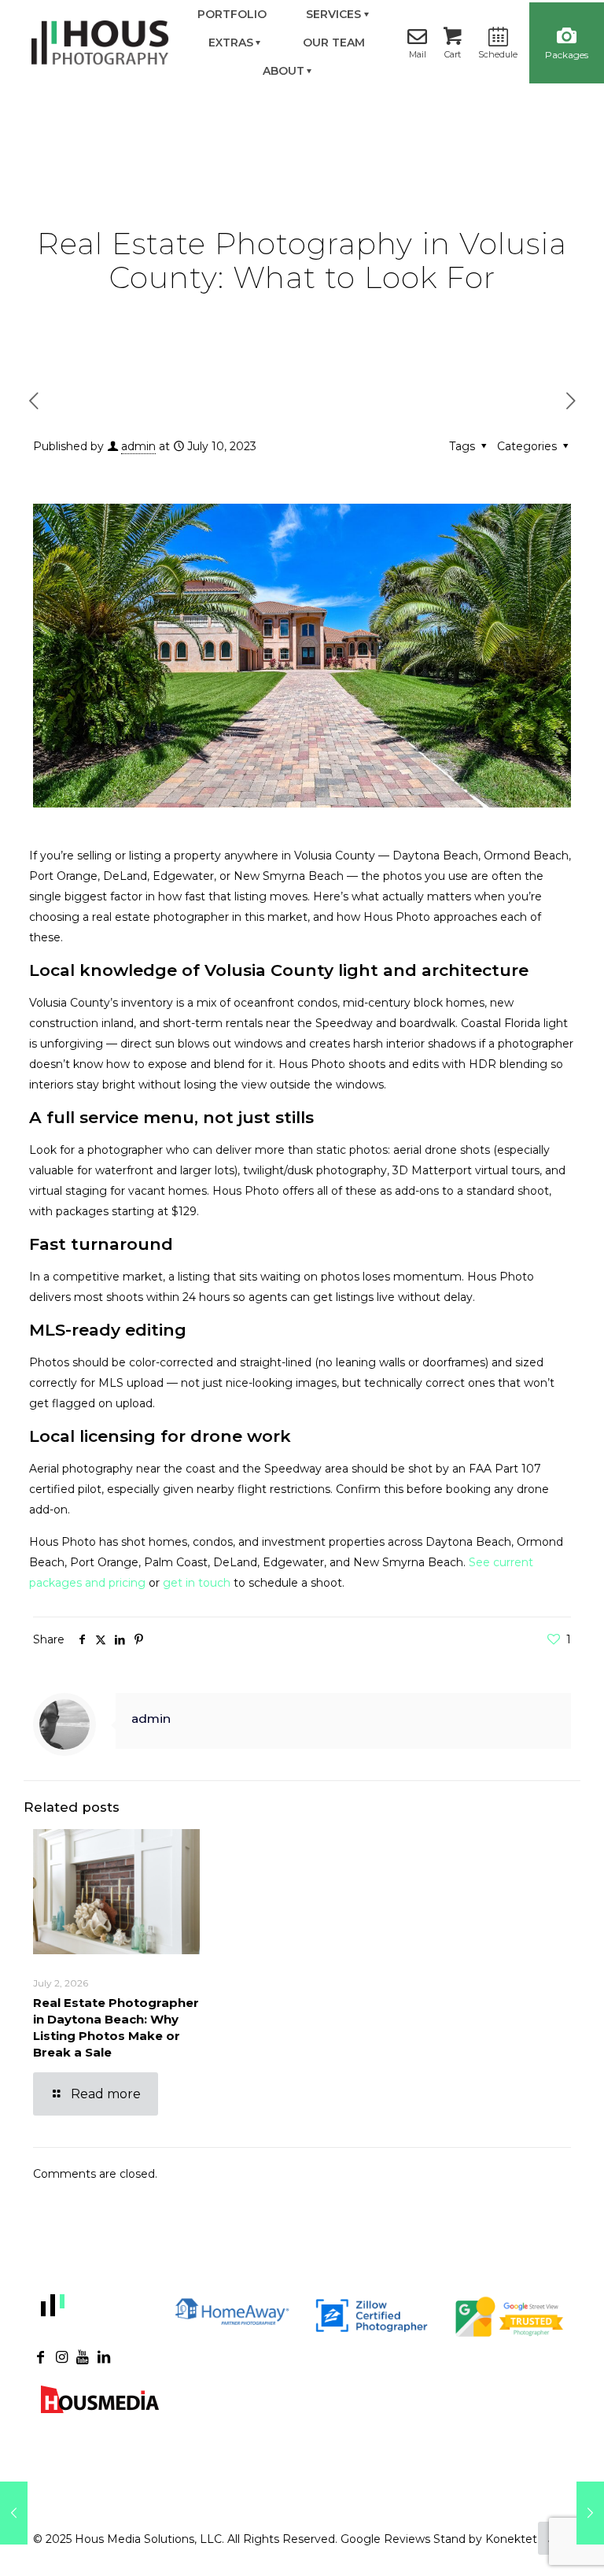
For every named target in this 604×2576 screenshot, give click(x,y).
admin (138, 446)
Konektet (511, 2539)
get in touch (197, 1583)
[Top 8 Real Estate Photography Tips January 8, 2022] (14, 2513)
